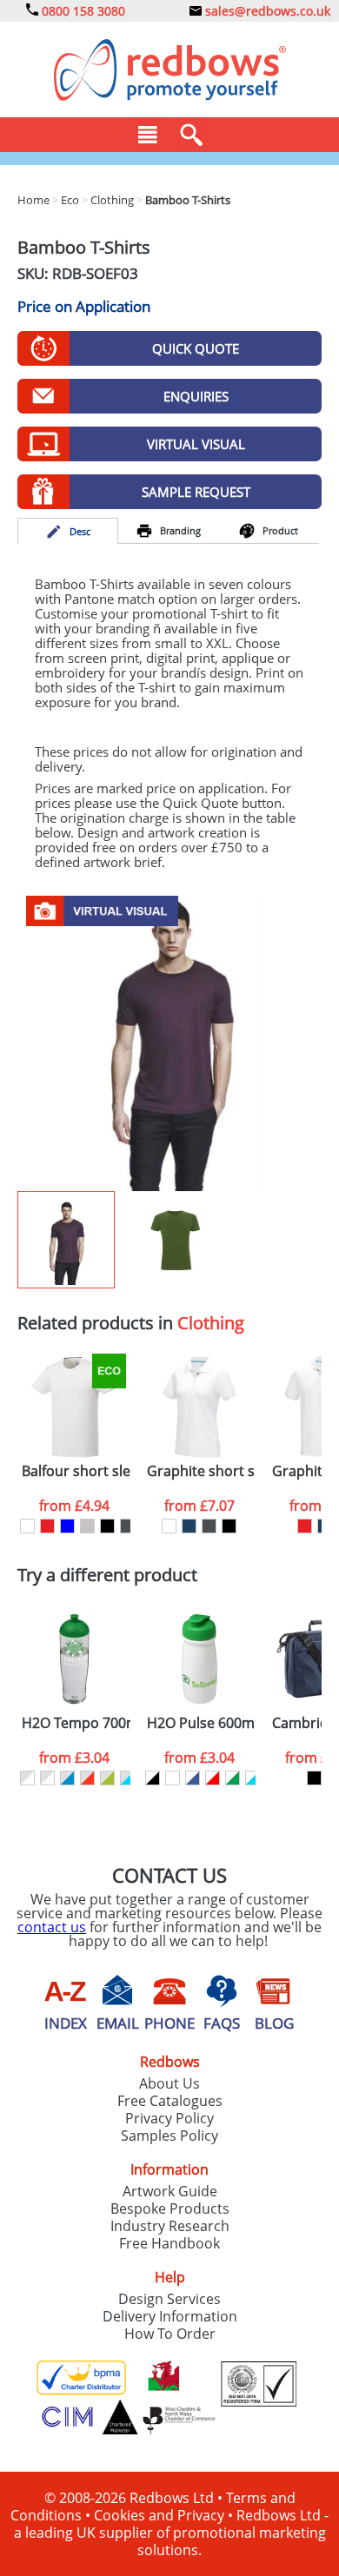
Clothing (211, 1323)
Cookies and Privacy (159, 2515)
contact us (52, 1927)
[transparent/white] (27, 1778)
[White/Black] (153, 1778)
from (74, 1506)
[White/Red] (213, 1778)
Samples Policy (169, 2136)
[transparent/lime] (107, 1778)
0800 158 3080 (82, 11)
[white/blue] (193, 1778)
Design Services (169, 2299)
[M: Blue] (67, 1526)
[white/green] (233, 1778)
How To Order (170, 2334)
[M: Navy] (189, 1526)
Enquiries (196, 396)
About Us (169, 2083)
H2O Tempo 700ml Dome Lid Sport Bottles (76, 1723)
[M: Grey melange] (87, 1526)
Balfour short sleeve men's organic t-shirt (76, 1471)
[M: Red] (47, 1526)
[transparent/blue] (67, 1778)
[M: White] (27, 1526)
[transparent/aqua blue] (127, 1778)
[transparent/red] (87, 1778)
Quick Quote (196, 348)
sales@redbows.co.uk (266, 11)
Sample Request (196, 492)
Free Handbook (169, 2243)
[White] (173, 1778)
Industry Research (170, 2226)
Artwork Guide (170, 2191)
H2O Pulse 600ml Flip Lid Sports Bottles (201, 1723)
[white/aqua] (253, 1778)
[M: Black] (107, 1526)
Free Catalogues (170, 2101)
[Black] (314, 1778)
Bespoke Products (170, 2208)
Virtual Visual (196, 444)
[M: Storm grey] (127, 1526)
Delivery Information (170, 2316)
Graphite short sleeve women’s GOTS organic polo (201, 1471)
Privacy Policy (169, 2118)
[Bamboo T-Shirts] (169, 1037)
